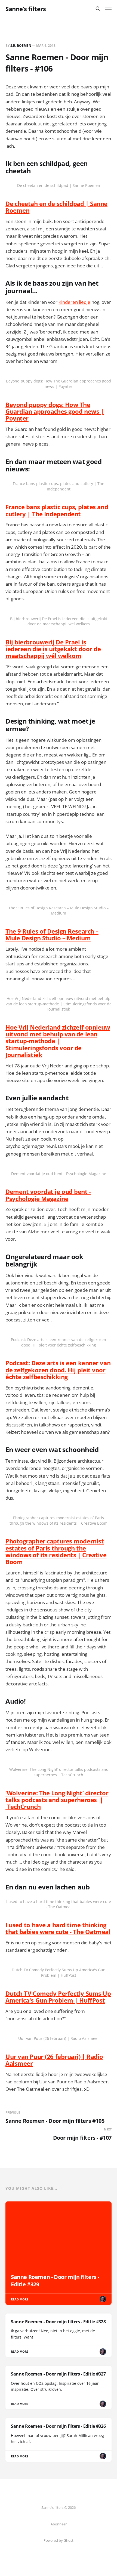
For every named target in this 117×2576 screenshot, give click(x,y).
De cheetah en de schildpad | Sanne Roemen (56, 207)
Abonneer (59, 2524)
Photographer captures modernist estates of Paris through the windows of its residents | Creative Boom (56, 1551)
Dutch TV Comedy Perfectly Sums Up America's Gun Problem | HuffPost (58, 1997)
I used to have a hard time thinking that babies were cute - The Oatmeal (58, 1928)
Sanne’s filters (26, 9)
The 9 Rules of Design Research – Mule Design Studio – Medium (52, 935)
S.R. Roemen (21, 46)
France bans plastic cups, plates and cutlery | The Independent (57, 510)
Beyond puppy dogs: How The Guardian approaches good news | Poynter (55, 411)
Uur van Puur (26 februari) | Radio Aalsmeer (54, 2060)
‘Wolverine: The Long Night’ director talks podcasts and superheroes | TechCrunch (57, 1800)
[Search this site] (98, 9)
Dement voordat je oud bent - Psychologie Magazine (48, 1195)
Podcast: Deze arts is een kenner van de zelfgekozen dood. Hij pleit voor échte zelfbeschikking (58, 1370)
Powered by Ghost (59, 2540)
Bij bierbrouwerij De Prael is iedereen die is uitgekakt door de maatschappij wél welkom (53, 649)
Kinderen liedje (74, 302)
